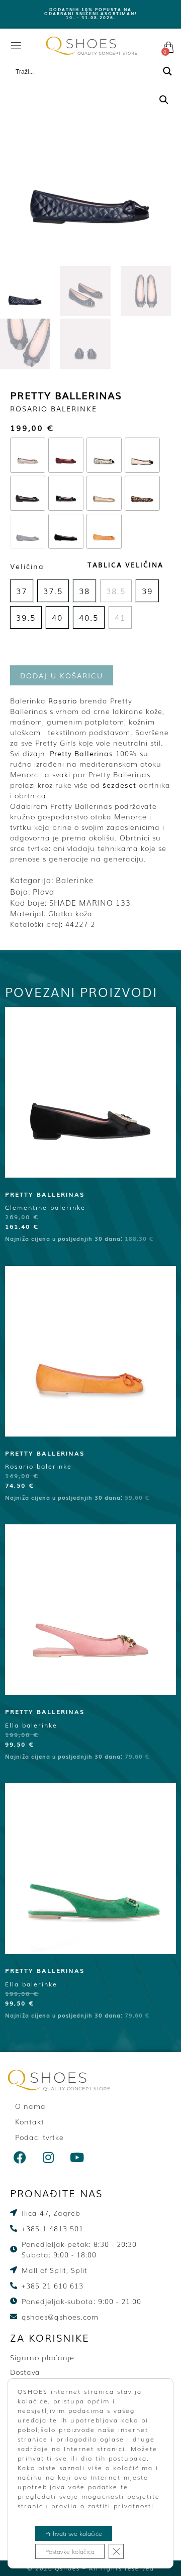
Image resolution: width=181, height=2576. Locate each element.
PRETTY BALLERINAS (66, 395)
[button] (164, 100)
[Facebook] (20, 2158)
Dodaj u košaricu (62, 675)
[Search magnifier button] (167, 71)
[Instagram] (49, 2158)
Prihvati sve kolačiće (74, 2533)
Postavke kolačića (70, 2551)
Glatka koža (70, 913)
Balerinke (75, 880)
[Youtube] (77, 2158)
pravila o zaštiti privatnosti (103, 2506)
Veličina (27, 566)
